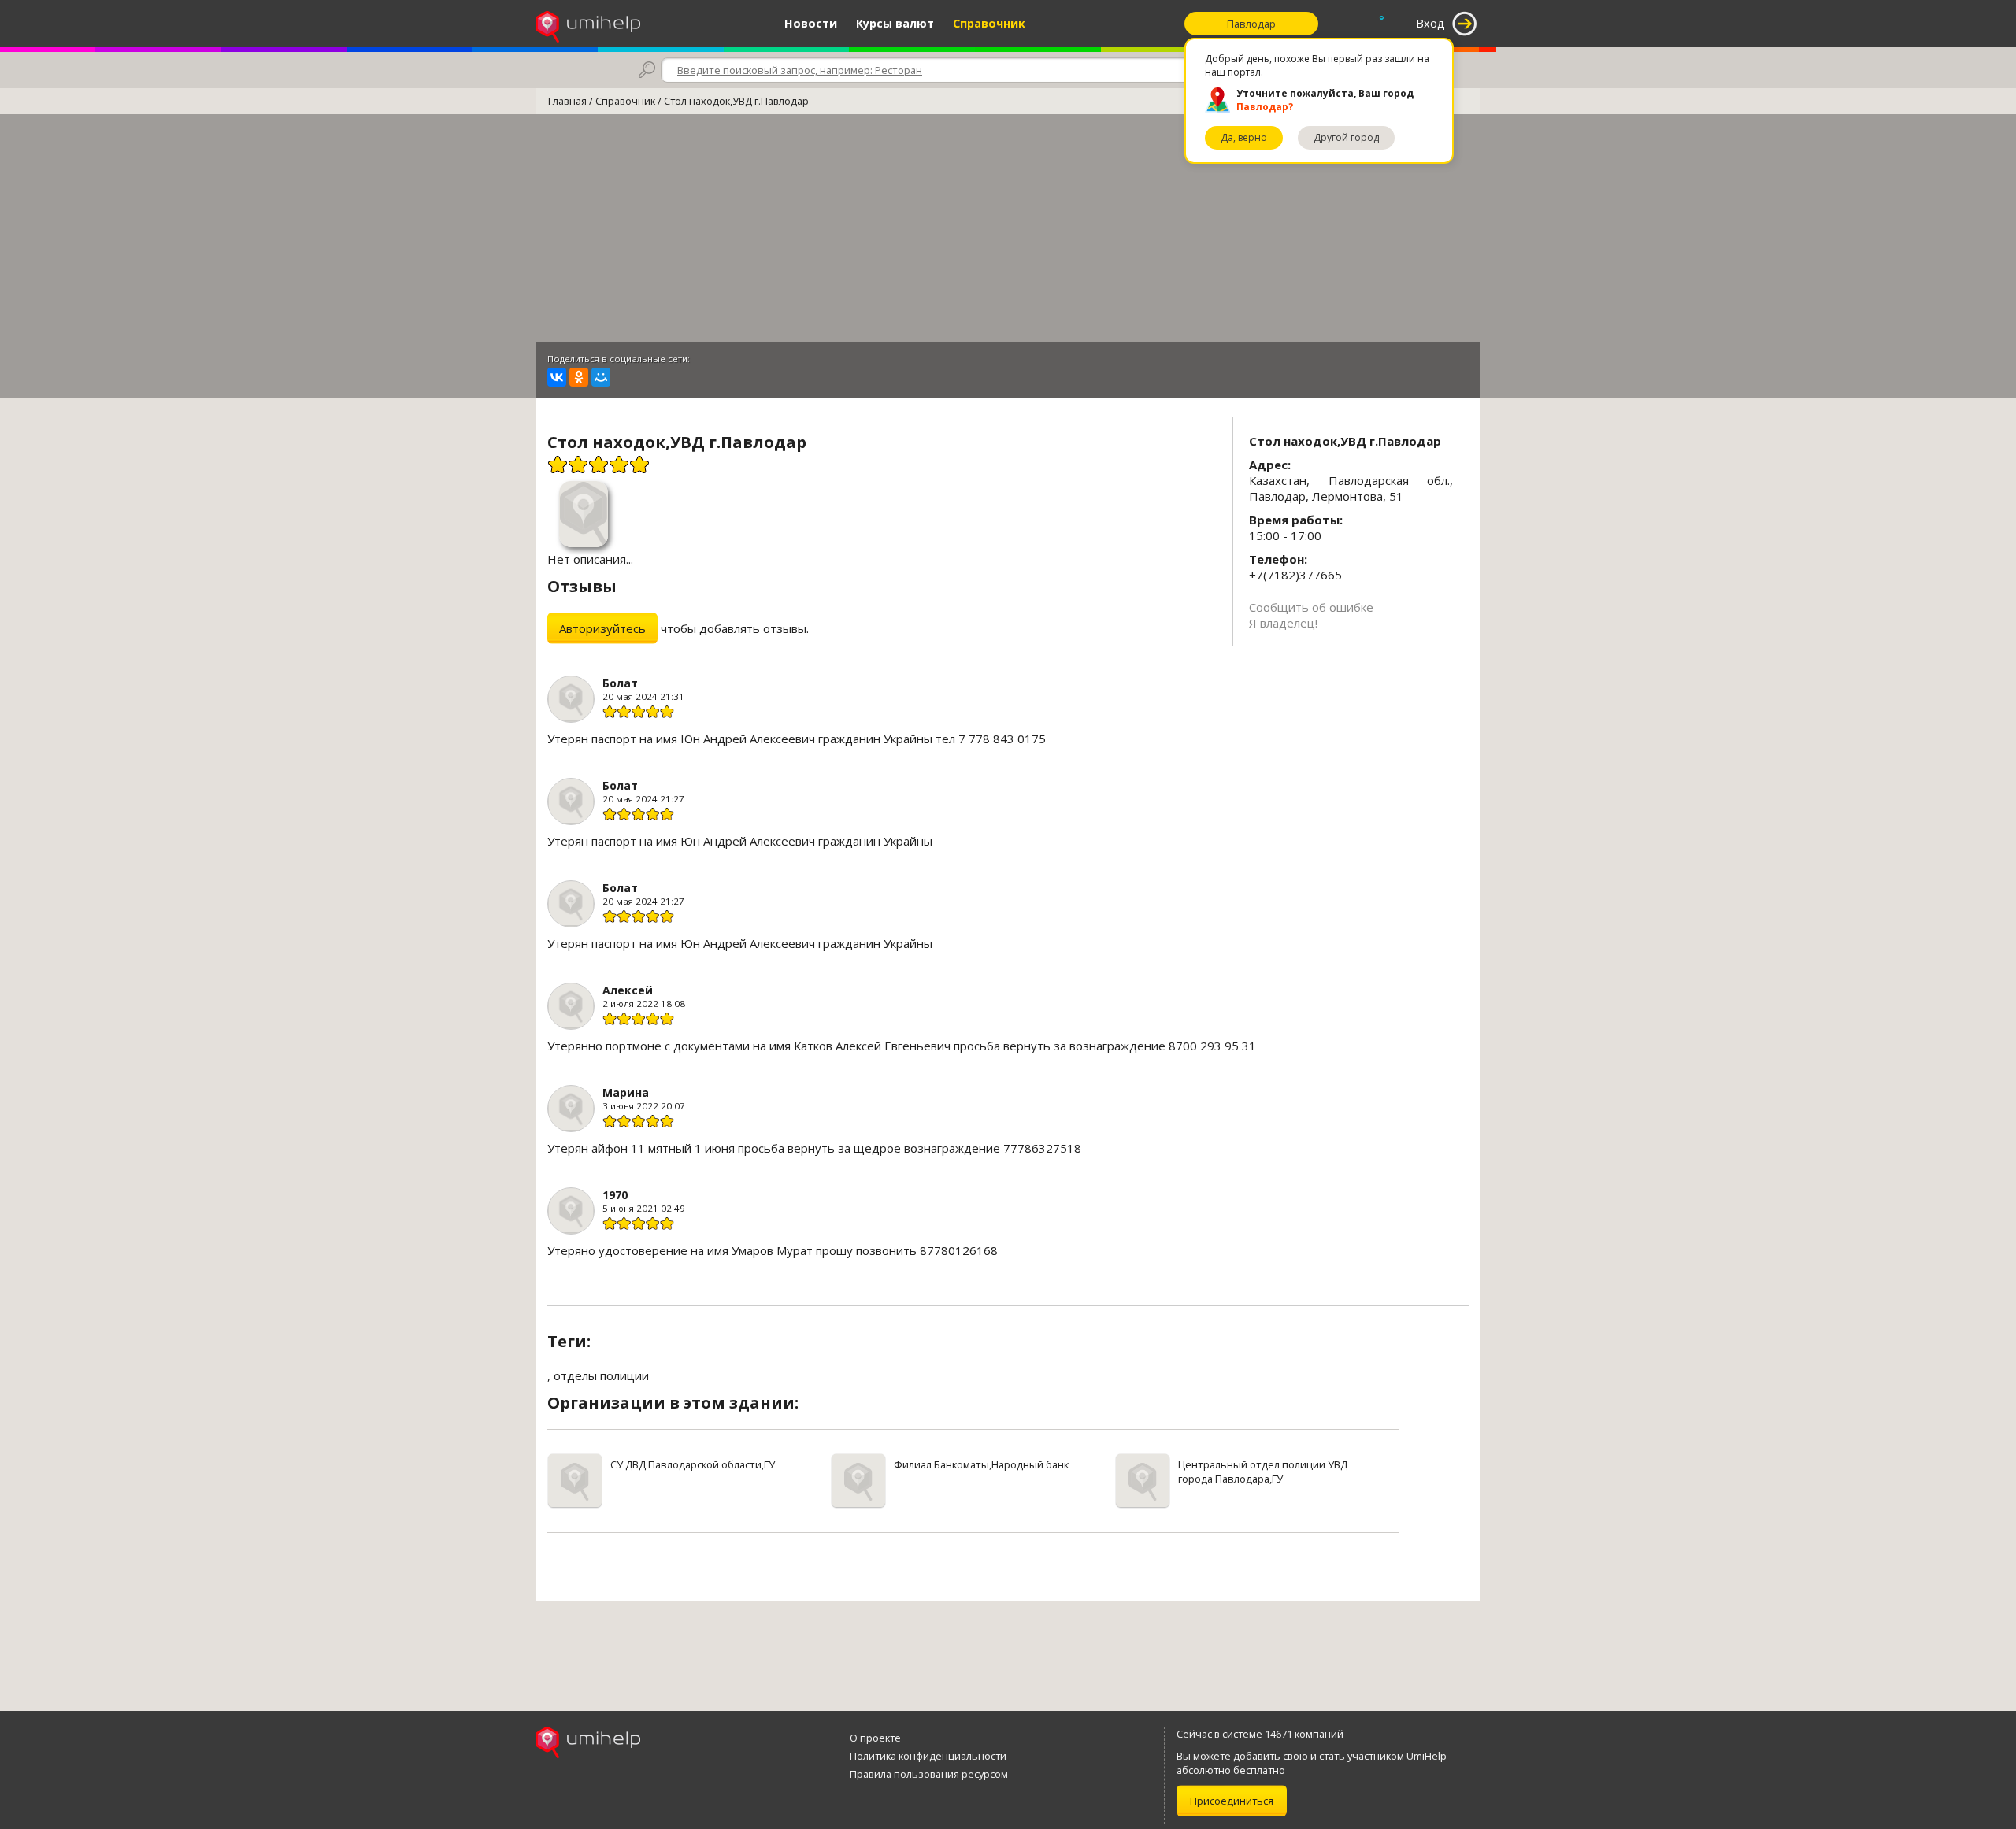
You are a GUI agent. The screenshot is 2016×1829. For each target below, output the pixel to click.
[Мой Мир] (601, 377)
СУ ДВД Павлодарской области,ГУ (693, 1464)
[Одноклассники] (579, 377)
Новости (811, 23)
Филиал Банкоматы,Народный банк (981, 1464)
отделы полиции (601, 1375)
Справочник (989, 23)
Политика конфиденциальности (928, 1756)
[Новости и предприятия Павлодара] (588, 24)
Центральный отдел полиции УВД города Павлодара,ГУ (1263, 1472)
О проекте (875, 1738)
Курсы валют (895, 23)
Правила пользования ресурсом (929, 1774)
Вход (1430, 23)
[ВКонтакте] (557, 377)
